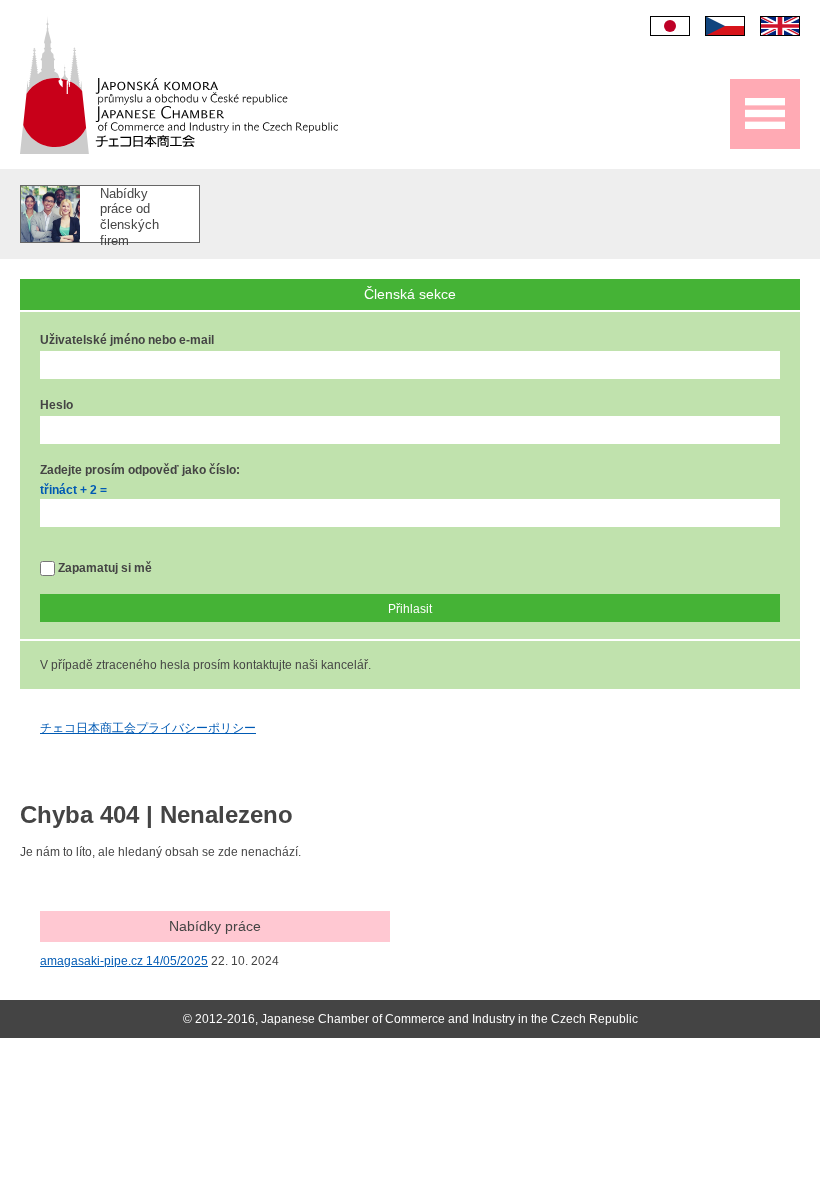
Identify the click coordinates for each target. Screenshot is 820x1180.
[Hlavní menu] (765, 114)
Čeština (725, 26)
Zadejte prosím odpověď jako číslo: (140, 470)
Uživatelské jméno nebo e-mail (127, 340)
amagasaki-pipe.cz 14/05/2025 (124, 961)
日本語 (670, 26)
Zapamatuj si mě (103, 568)
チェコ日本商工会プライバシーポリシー (148, 728)
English (780, 26)
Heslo (56, 405)
